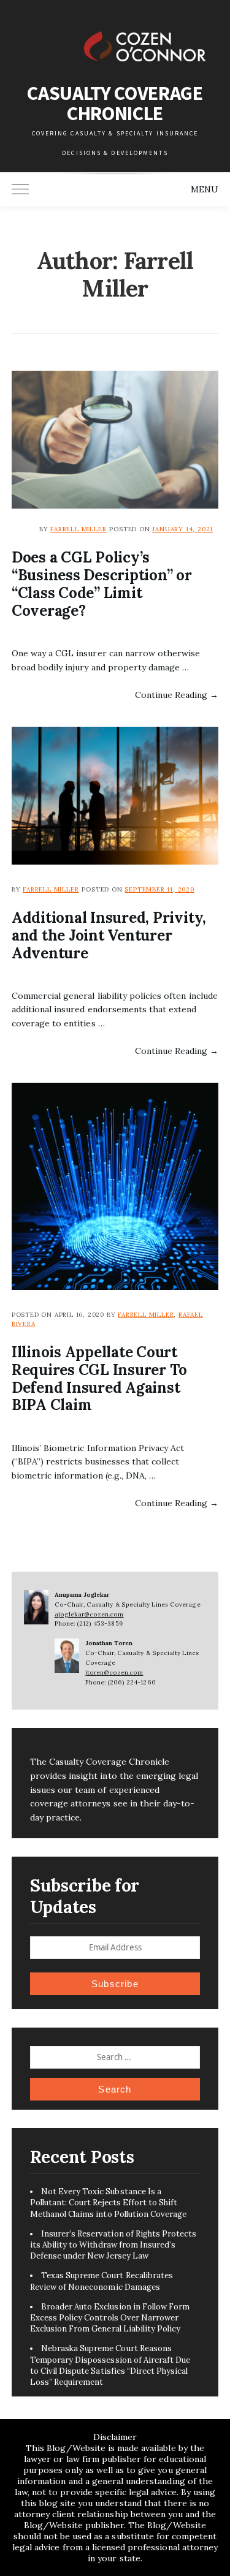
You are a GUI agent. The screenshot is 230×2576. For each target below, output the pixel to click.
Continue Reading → (177, 695)
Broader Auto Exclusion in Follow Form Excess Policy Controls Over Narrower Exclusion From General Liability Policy (110, 2318)
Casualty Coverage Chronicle (115, 103)
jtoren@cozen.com (114, 1673)
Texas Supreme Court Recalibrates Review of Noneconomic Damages (102, 2281)
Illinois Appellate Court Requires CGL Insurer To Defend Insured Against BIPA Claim (99, 1379)
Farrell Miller (78, 529)
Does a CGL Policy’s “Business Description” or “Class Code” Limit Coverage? (102, 584)
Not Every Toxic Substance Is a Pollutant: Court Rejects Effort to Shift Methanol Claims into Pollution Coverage (109, 2203)
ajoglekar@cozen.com (89, 1614)
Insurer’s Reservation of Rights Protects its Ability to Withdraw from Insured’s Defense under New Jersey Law (113, 2245)
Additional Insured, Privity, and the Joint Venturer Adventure (109, 935)
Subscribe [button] (115, 1984)
